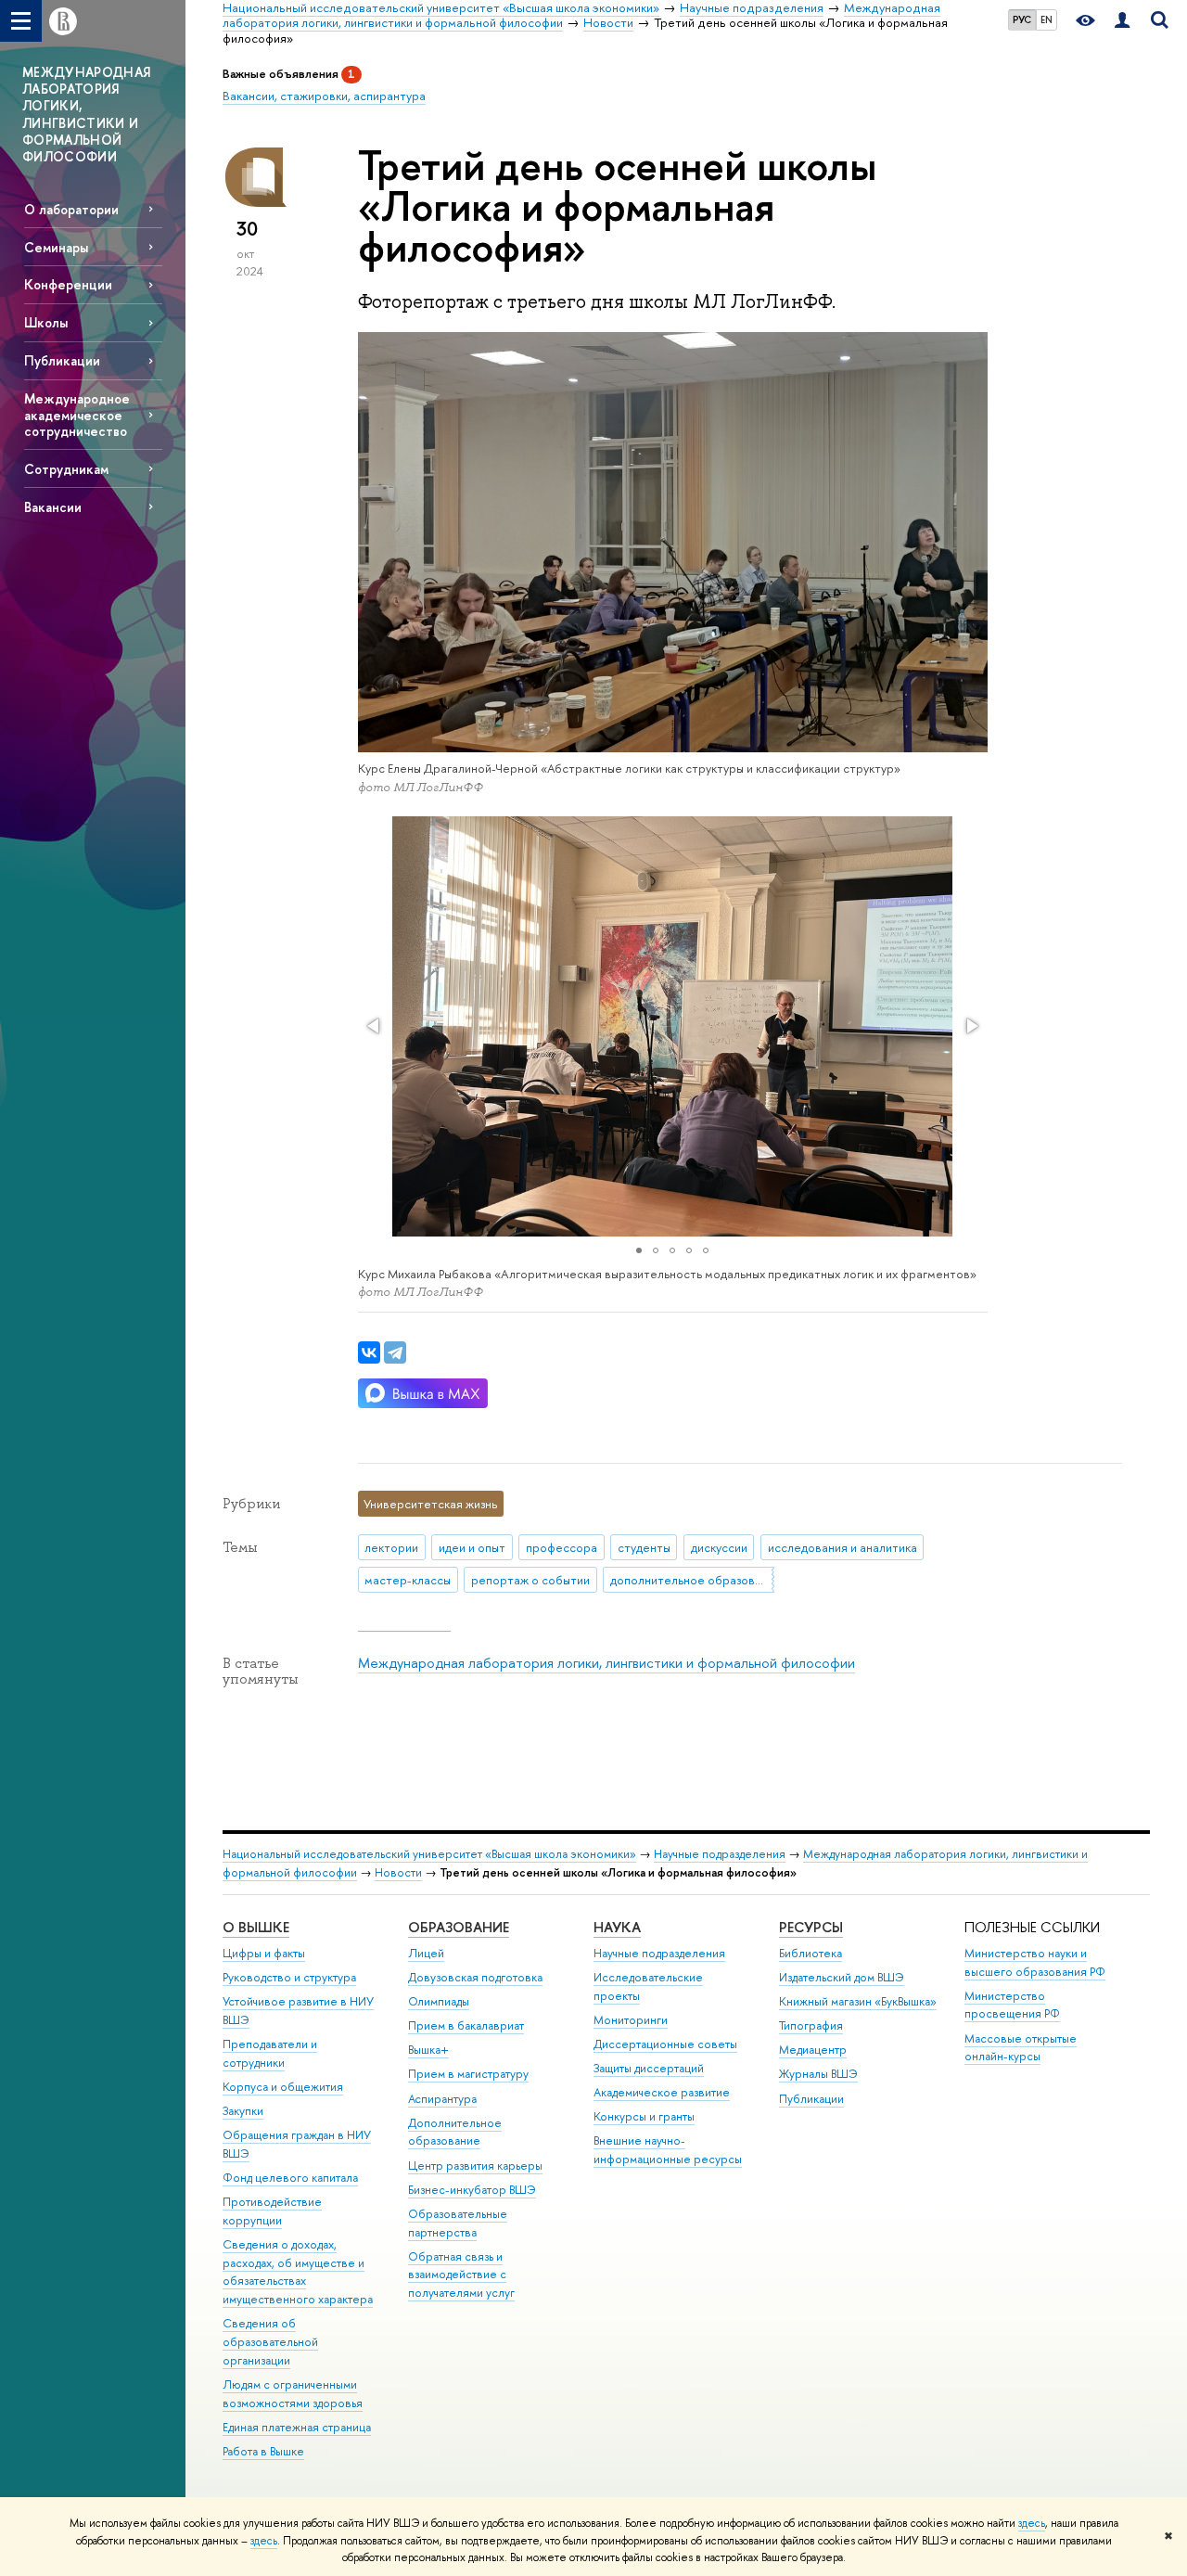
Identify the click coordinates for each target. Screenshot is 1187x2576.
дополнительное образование (692, 1580)
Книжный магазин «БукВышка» (858, 2001)
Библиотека (810, 1953)
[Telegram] (395, 1352)
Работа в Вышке (263, 2451)
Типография (811, 2025)
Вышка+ (428, 2050)
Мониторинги (631, 2020)
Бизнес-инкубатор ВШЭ (472, 2190)
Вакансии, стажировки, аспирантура (324, 96)
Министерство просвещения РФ (1012, 2005)
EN (1047, 19)
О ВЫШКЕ (256, 1927)
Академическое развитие (662, 2092)
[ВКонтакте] (369, 1352)
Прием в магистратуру (468, 2074)
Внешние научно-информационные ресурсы (668, 2150)
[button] (375, 1026)
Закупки (243, 2111)
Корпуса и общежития (283, 2087)
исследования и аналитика (842, 1547)
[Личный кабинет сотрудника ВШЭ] (1122, 21)
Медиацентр (813, 2050)
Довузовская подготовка (475, 1977)
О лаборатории (71, 209)
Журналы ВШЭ (818, 2074)
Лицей (426, 1953)
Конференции (68, 284)
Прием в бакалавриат (466, 2025)
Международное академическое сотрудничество (77, 414)
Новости (398, 1872)
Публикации (62, 360)
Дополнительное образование (455, 2132)
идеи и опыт (472, 1547)
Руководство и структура (289, 1977)
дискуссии (719, 1547)
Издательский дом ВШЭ (842, 1977)
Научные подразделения (720, 1854)
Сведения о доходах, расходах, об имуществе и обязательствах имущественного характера (298, 2272)
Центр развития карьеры (475, 2166)
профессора (562, 1547)
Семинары (56, 247)
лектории (391, 1547)
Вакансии (53, 507)
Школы (46, 322)
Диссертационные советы (665, 2044)
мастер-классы (408, 1580)
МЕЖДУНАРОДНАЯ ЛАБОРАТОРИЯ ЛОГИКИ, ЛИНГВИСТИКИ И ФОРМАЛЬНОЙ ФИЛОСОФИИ (87, 114)
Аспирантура (442, 2099)
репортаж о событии (530, 1580)
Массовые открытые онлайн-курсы (1021, 2048)
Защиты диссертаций (649, 2068)
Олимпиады (439, 2001)
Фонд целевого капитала (290, 2178)
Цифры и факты (264, 1953)
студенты (644, 1547)
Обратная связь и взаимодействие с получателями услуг (461, 2275)
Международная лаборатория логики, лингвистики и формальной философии (606, 1663)
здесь (1032, 2523)
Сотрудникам (66, 469)
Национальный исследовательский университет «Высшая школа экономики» (429, 1854)
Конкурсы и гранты (644, 2116)
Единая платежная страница (297, 2427)
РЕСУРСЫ (811, 1927)
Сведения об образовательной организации (270, 2342)
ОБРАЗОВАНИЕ (459, 1927)
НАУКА (617, 1927)
